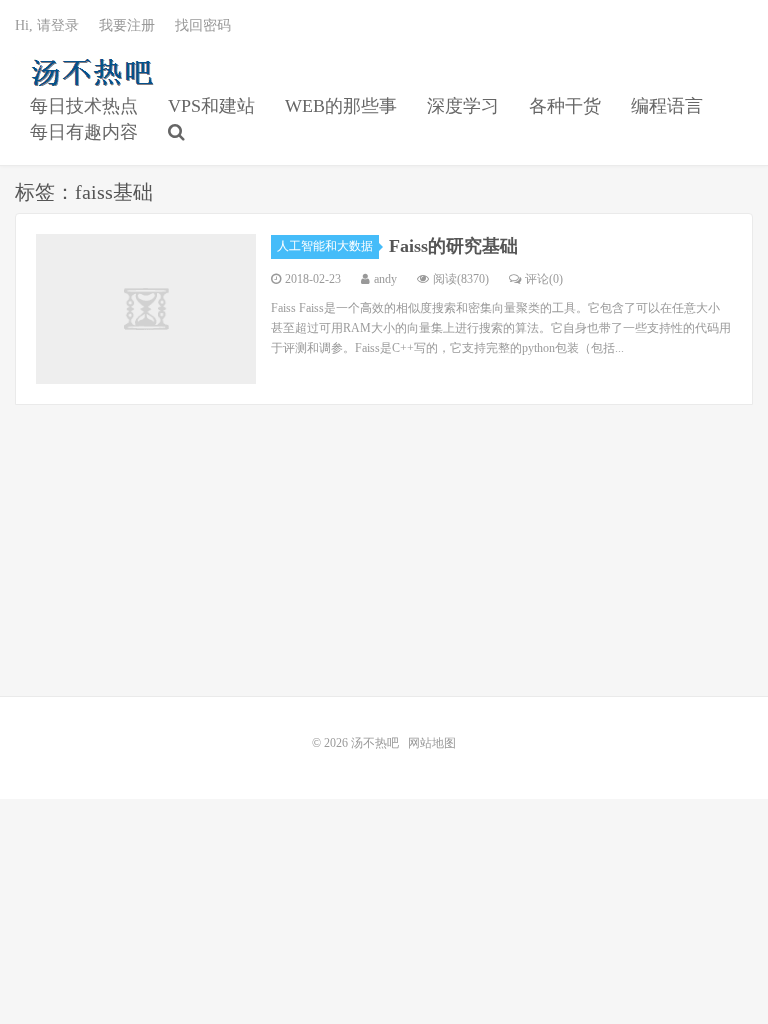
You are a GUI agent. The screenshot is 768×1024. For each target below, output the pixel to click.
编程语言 (667, 106)
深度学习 (463, 106)
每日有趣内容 (84, 132)
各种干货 (565, 106)
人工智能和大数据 (325, 246)
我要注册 (127, 25)
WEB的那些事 (341, 106)
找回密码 (203, 25)
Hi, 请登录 (47, 25)
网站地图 (432, 743)
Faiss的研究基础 (453, 246)
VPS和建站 (211, 106)
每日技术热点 (84, 106)
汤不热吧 (97, 71)
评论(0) (544, 279)
